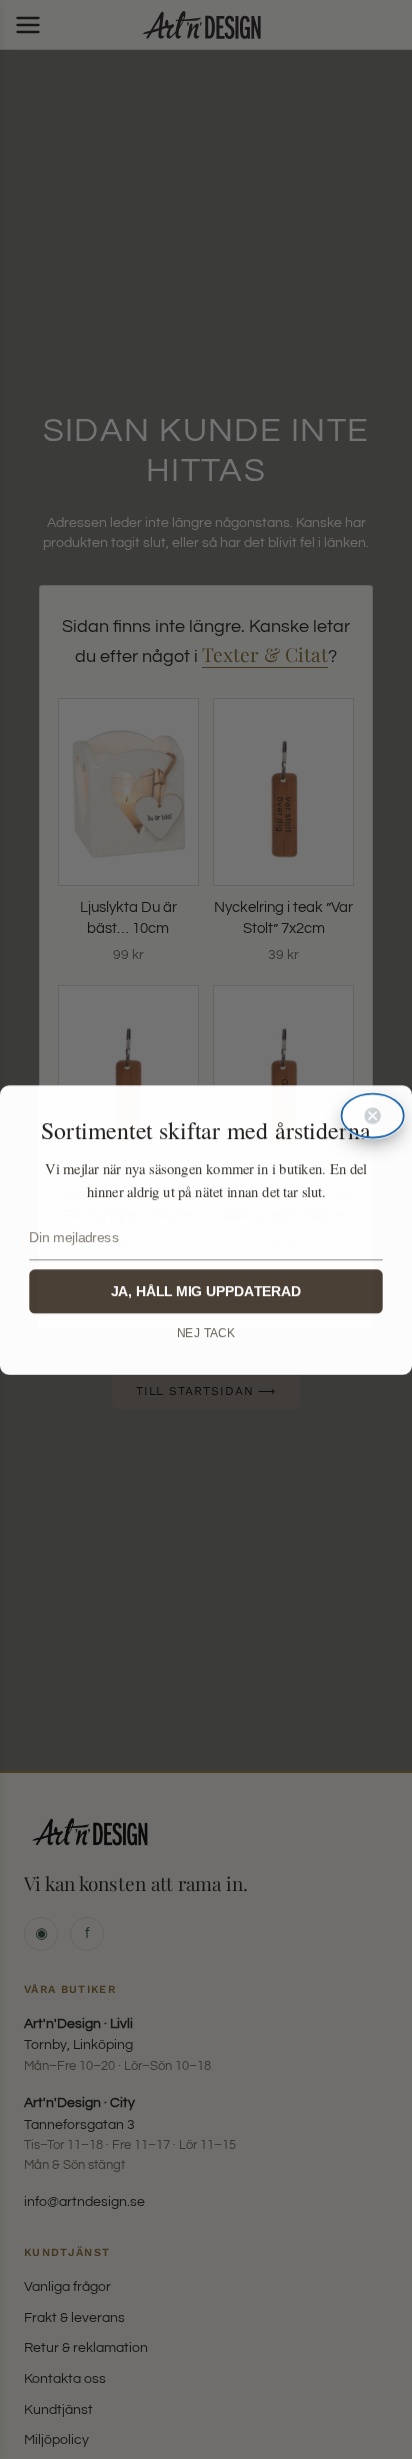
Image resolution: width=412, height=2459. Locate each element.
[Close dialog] (373, 1115)
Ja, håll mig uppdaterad (206, 1291)
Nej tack (206, 1333)
